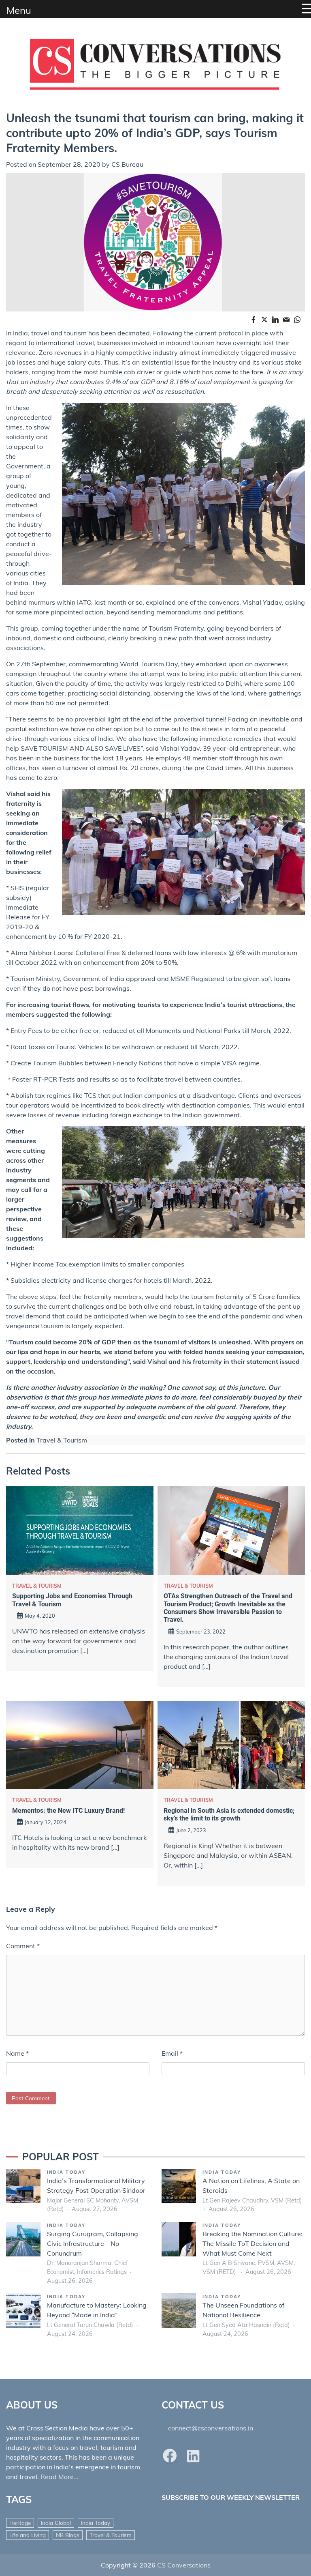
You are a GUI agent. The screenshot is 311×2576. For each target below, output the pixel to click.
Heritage (20, 2523)
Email (172, 2053)
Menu (19, 10)
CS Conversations (184, 2565)
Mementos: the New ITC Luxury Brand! (68, 1811)
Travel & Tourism (62, 1440)
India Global (56, 2523)
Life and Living (28, 2535)
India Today (66, 2172)
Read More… (59, 2477)
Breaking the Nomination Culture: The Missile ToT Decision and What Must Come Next (252, 2243)
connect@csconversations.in (211, 2428)
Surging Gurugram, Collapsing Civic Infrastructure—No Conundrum (93, 2243)
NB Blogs (68, 2535)
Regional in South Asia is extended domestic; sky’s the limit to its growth (229, 1814)
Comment (23, 1946)
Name (17, 2053)
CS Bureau (127, 164)
